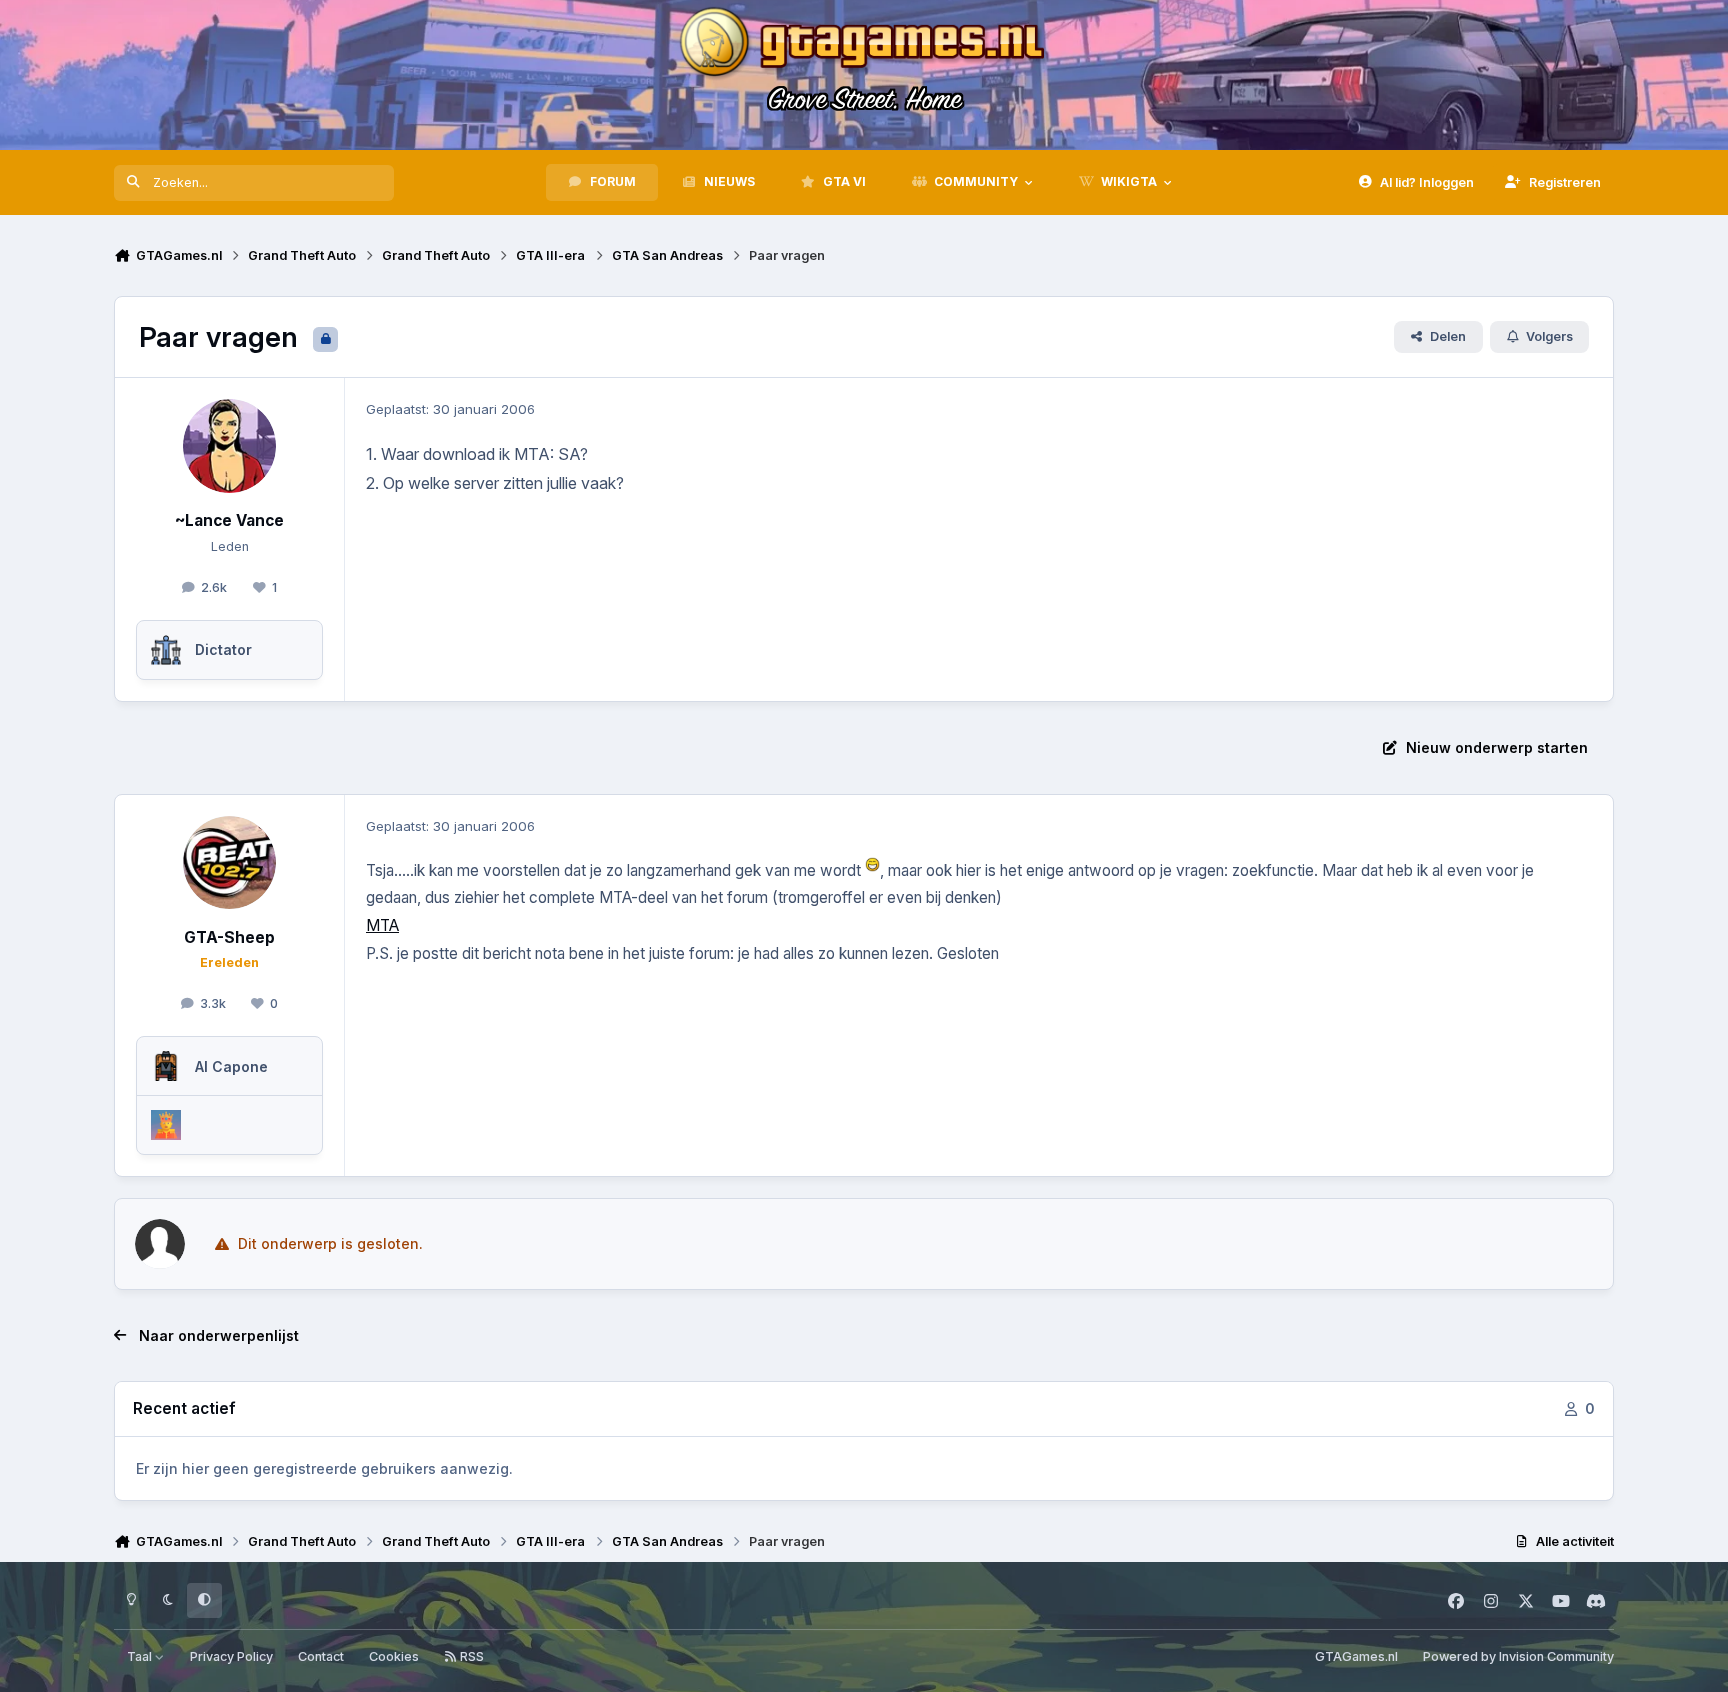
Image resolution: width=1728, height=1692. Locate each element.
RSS (470, 1656)
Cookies (394, 1656)
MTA (382, 925)
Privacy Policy (231, 1656)
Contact (321, 1656)
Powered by (1518, 1656)
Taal (141, 1656)
